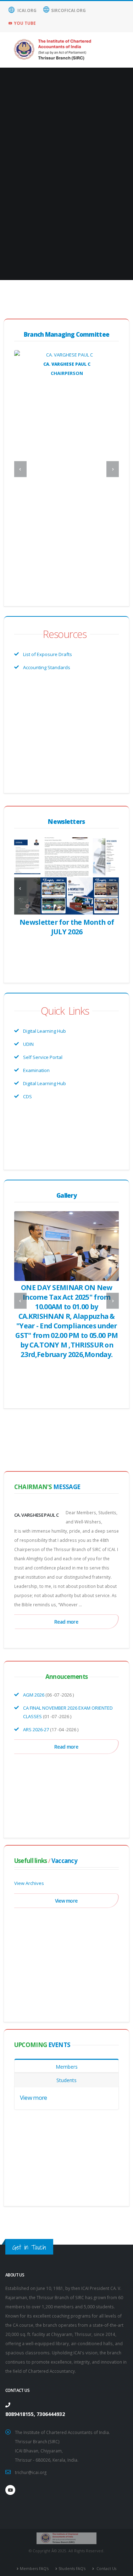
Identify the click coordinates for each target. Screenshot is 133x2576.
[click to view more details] (66, 355)
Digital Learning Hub (45, 1031)
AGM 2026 (34, 1695)
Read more (66, 1622)
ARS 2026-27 (36, 1729)
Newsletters (66, 822)
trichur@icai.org (31, 2472)
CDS (27, 1096)
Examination (36, 1070)
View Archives (29, 1883)
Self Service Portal (43, 1057)
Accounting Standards (47, 667)
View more (66, 1901)
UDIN (28, 1044)
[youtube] (10, 2490)
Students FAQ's (72, 2569)
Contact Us (106, 2569)
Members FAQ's (34, 2569)
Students (66, 2080)
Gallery (66, 1195)
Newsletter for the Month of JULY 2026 (67, 927)
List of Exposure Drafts (48, 654)
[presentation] (20, 469)
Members (67, 2067)
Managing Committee (67, 334)
